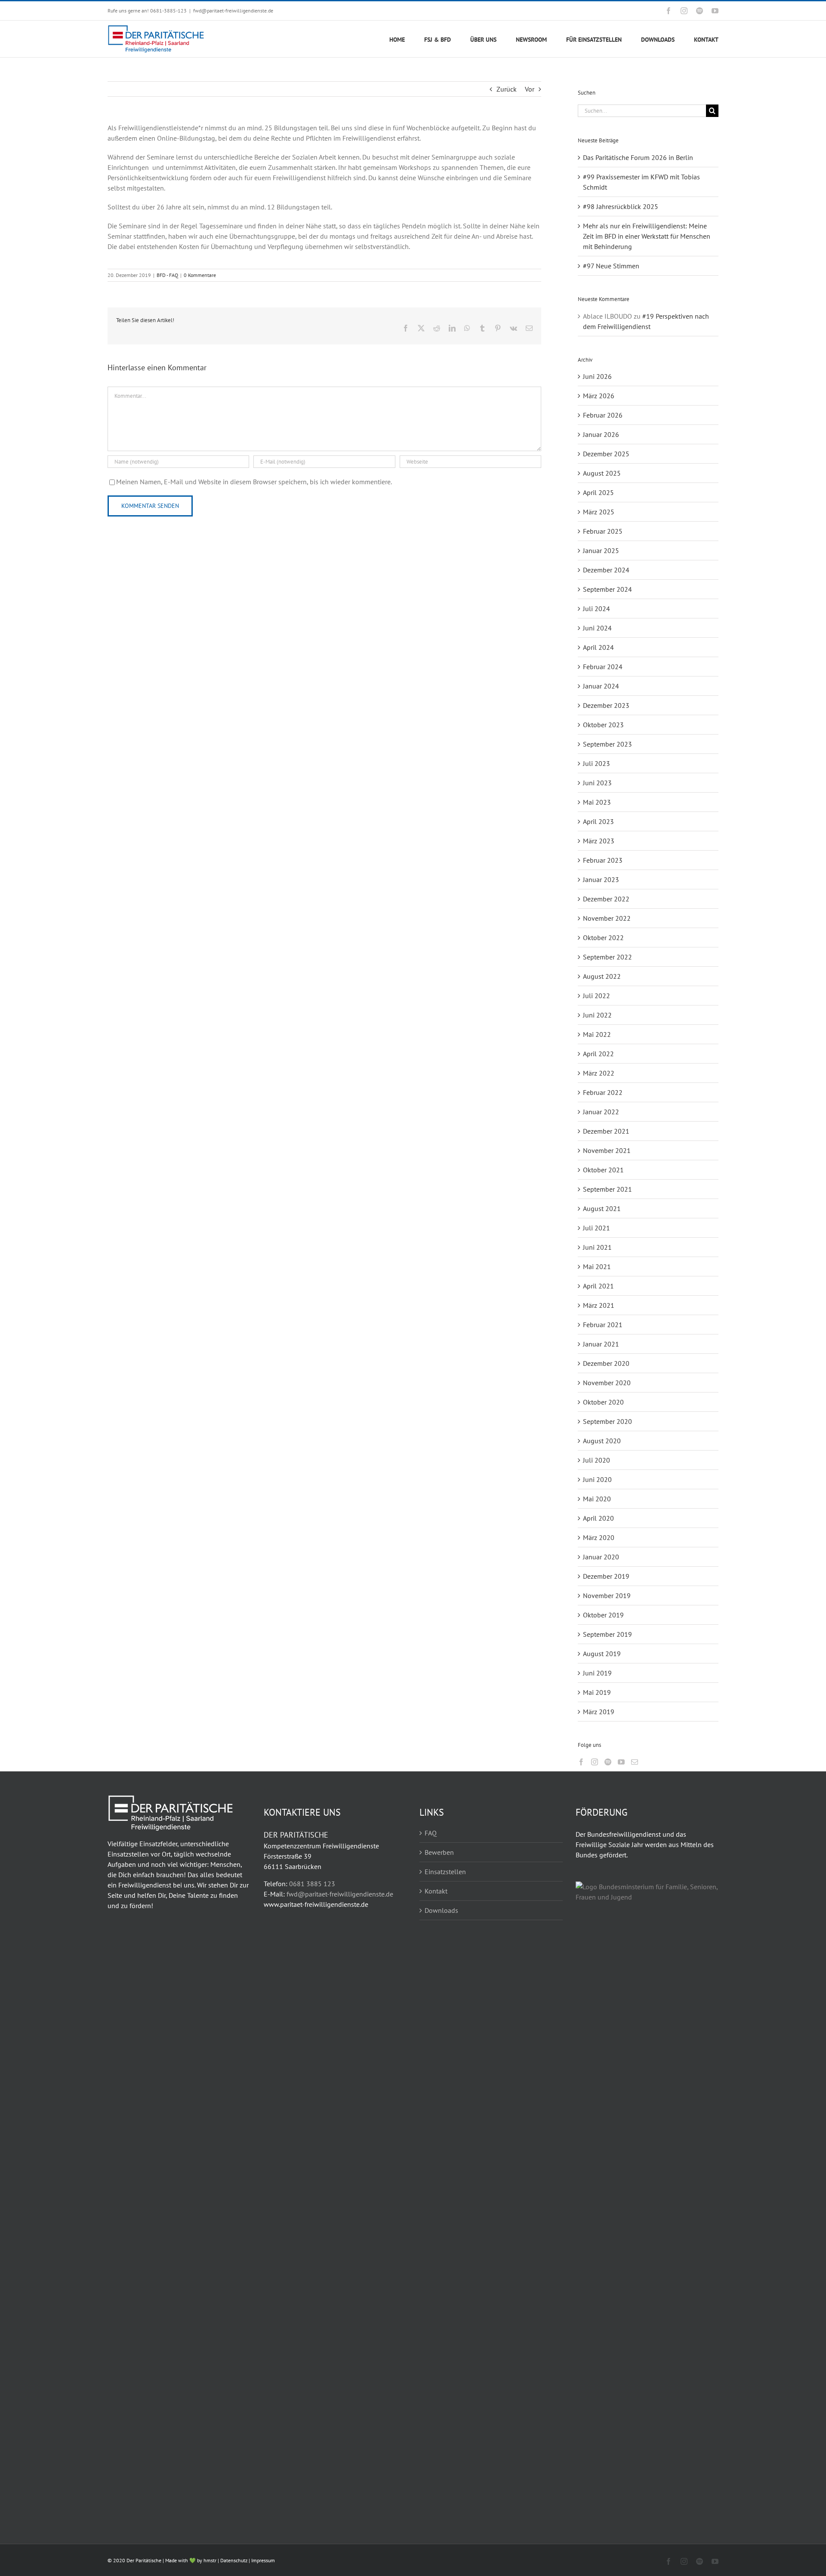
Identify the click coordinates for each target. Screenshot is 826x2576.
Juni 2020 (597, 1479)
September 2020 (607, 1421)
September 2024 (607, 589)
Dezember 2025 (606, 454)
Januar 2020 (601, 1557)
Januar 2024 (601, 686)
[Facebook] (581, 1762)
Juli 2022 (596, 996)
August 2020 (602, 1441)
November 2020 (607, 1383)
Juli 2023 (596, 763)
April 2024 (598, 647)
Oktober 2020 (603, 1402)
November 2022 (607, 918)
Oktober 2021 (603, 1170)
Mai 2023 (597, 802)
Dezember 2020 (606, 1363)
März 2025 (599, 512)
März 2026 (599, 396)
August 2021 (602, 1208)
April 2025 (598, 492)
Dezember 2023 (606, 705)
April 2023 (598, 821)
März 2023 (599, 841)
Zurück (507, 89)
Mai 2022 (597, 1034)
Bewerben (439, 1852)
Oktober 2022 (603, 938)
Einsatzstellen (445, 1872)
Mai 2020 (597, 1499)
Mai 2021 (597, 1266)
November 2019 (607, 1595)
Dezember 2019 (606, 1576)
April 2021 (598, 1286)
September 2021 (607, 1189)
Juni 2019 (597, 1673)
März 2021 (599, 1305)
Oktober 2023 (603, 725)
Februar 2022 (603, 1092)
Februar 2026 (603, 415)
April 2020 (598, 1518)
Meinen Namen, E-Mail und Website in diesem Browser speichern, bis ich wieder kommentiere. (254, 482)
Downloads (441, 1910)
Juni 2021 (597, 1247)
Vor (530, 89)
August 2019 (602, 1654)
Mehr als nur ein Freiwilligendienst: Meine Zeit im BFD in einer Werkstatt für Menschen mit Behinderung (647, 236)
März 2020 (599, 1537)
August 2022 (602, 976)
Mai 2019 (597, 1692)
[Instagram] (595, 1762)
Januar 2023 (601, 879)
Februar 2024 (603, 667)
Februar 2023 (603, 860)
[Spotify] (608, 1762)
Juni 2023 (597, 783)
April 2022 (598, 1054)
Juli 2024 (596, 609)
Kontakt (436, 1891)
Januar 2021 (601, 1344)
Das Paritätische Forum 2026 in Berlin (638, 157)
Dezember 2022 (606, 899)
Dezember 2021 (606, 1131)
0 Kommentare (200, 275)
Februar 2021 (603, 1325)
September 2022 (607, 957)
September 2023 (607, 744)
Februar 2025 (603, 531)
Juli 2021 (596, 1228)
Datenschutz (234, 2560)
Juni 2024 (597, 628)
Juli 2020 (596, 1460)
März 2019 (599, 1712)
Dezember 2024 (606, 570)
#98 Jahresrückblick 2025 (621, 206)
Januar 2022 (601, 1112)
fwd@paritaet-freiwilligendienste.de (233, 11)
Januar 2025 (601, 550)
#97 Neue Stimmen (611, 266)
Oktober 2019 (603, 1615)
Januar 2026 (601, 434)
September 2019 (607, 1634)
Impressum (263, 2560)
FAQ (431, 1833)
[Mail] (635, 1762)
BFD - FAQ (167, 275)
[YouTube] (621, 1762)
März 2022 (599, 1073)
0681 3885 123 (312, 1884)
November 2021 (607, 1150)
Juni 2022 (597, 1015)
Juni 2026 (597, 376)
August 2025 (602, 473)
